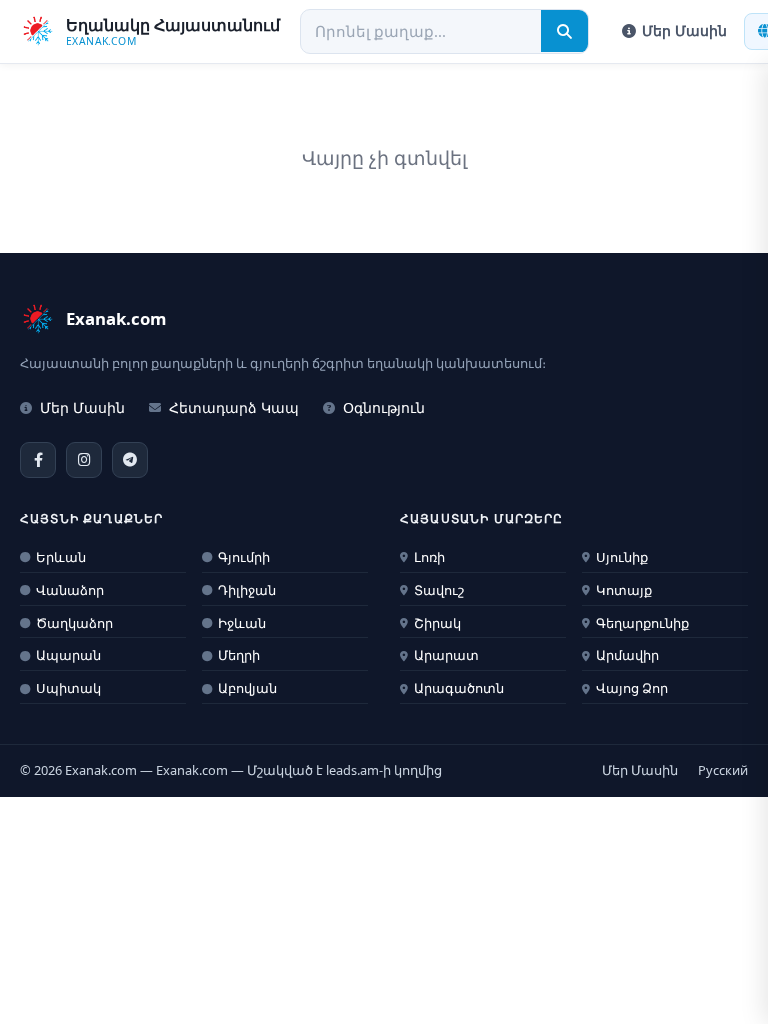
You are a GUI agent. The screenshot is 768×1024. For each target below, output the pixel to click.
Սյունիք (622, 557)
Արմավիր (627, 655)
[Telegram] (130, 460)
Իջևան (242, 623)
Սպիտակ (68, 688)
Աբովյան (247, 688)
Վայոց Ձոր (632, 688)
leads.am (352, 770)
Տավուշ (439, 590)
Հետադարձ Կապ (234, 407)
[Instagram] (84, 460)
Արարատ (446, 655)
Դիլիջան (247, 590)
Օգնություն (384, 407)
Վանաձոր (70, 590)
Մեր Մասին (684, 30)
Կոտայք (624, 590)
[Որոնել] (564, 31)
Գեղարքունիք (642, 623)
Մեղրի (239, 655)
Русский (723, 770)
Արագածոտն (459, 688)
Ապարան (68, 655)
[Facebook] (38, 460)
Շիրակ (437, 623)
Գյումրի (244, 557)
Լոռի (429, 557)
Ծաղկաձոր (74, 623)
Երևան (61, 557)
